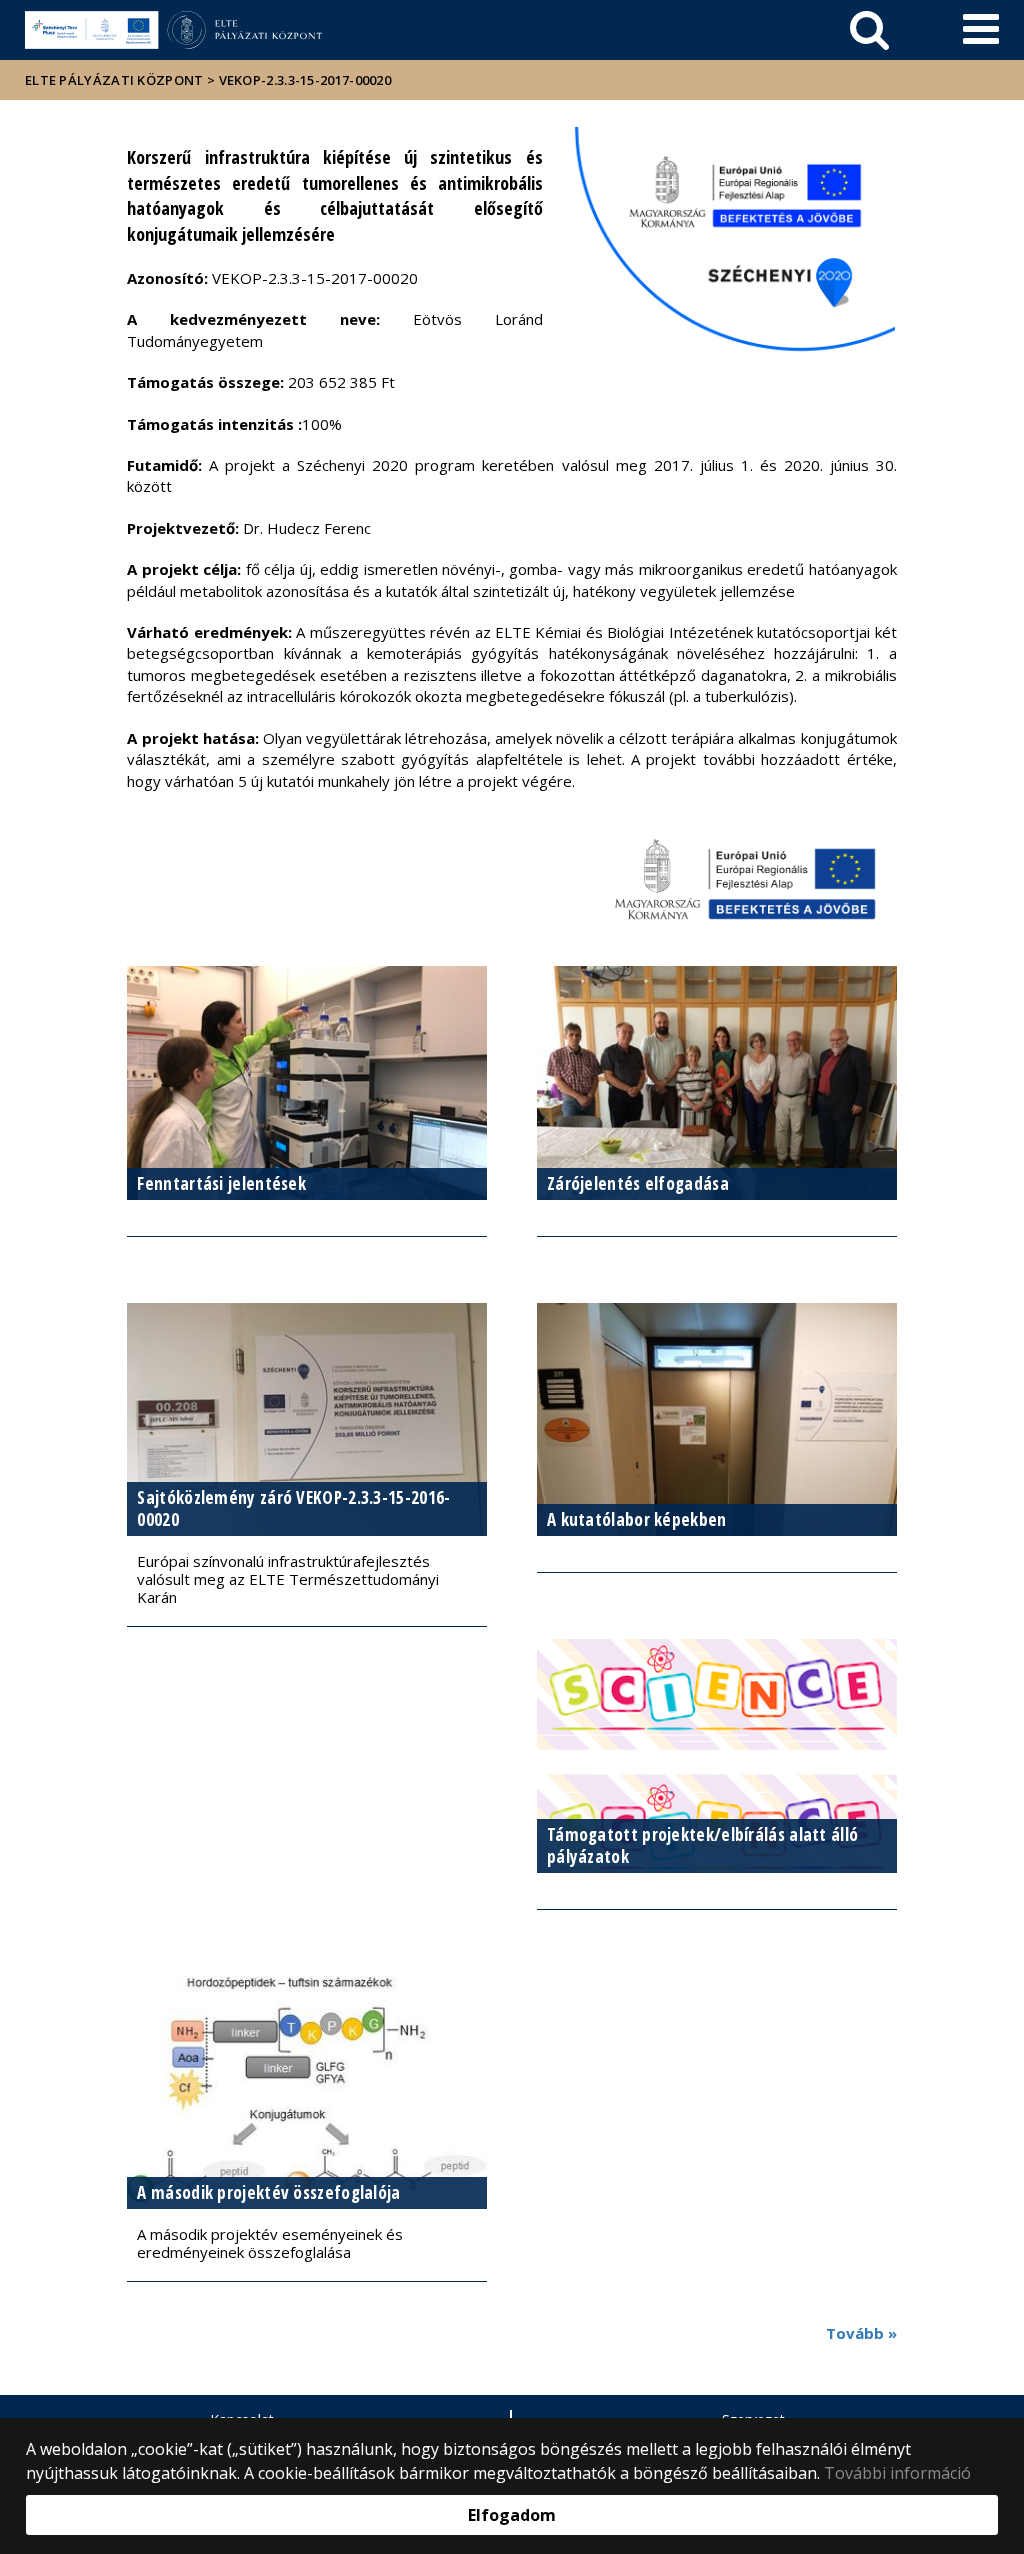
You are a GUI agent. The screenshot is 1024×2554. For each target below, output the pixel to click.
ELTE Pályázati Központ (114, 80)
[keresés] (869, 30)
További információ (897, 2473)
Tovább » (861, 2333)
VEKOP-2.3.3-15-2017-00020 (305, 80)
